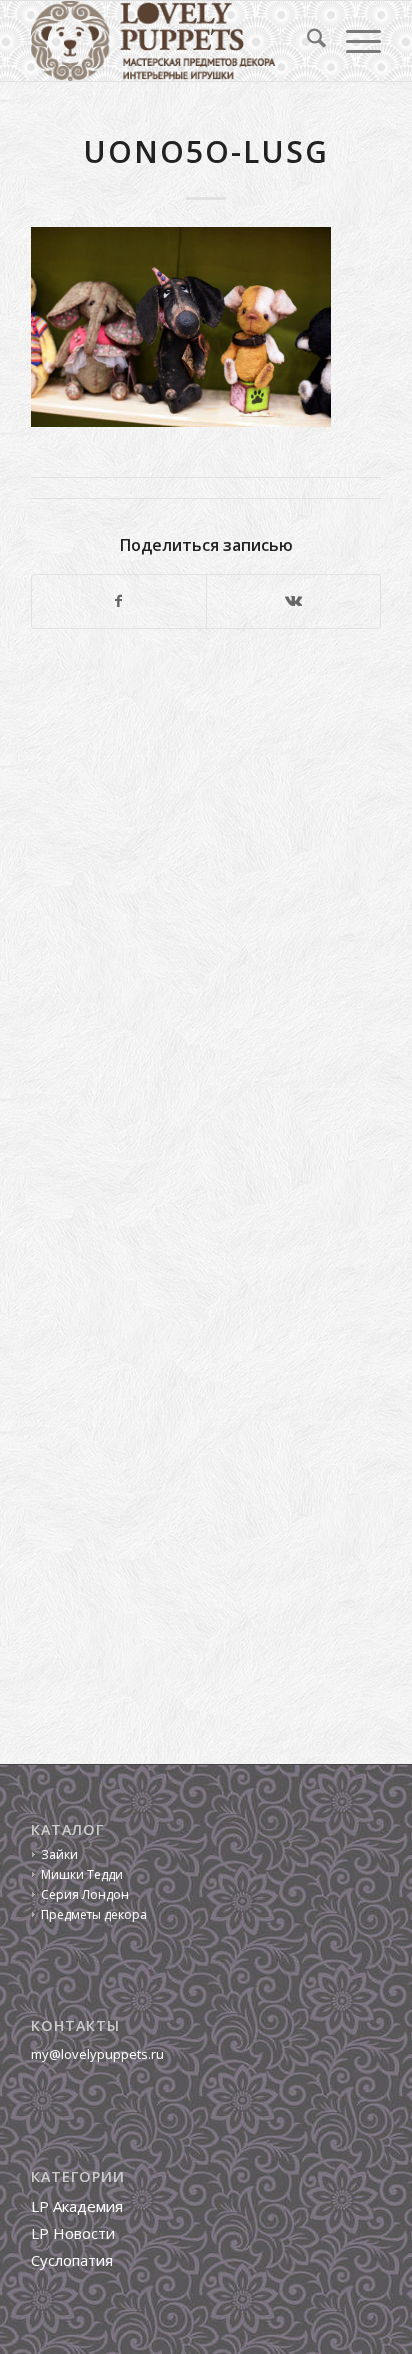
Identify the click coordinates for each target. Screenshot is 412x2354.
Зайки (59, 1854)
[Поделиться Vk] (293, 601)
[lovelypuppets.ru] (171, 41)
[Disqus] (206, 919)
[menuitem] (306, 41)
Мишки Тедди (82, 1874)
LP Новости (73, 2233)
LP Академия (77, 2206)
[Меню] (353, 41)
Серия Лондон (85, 1894)
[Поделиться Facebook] (119, 601)
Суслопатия (72, 2260)
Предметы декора (94, 1914)
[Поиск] (306, 41)
